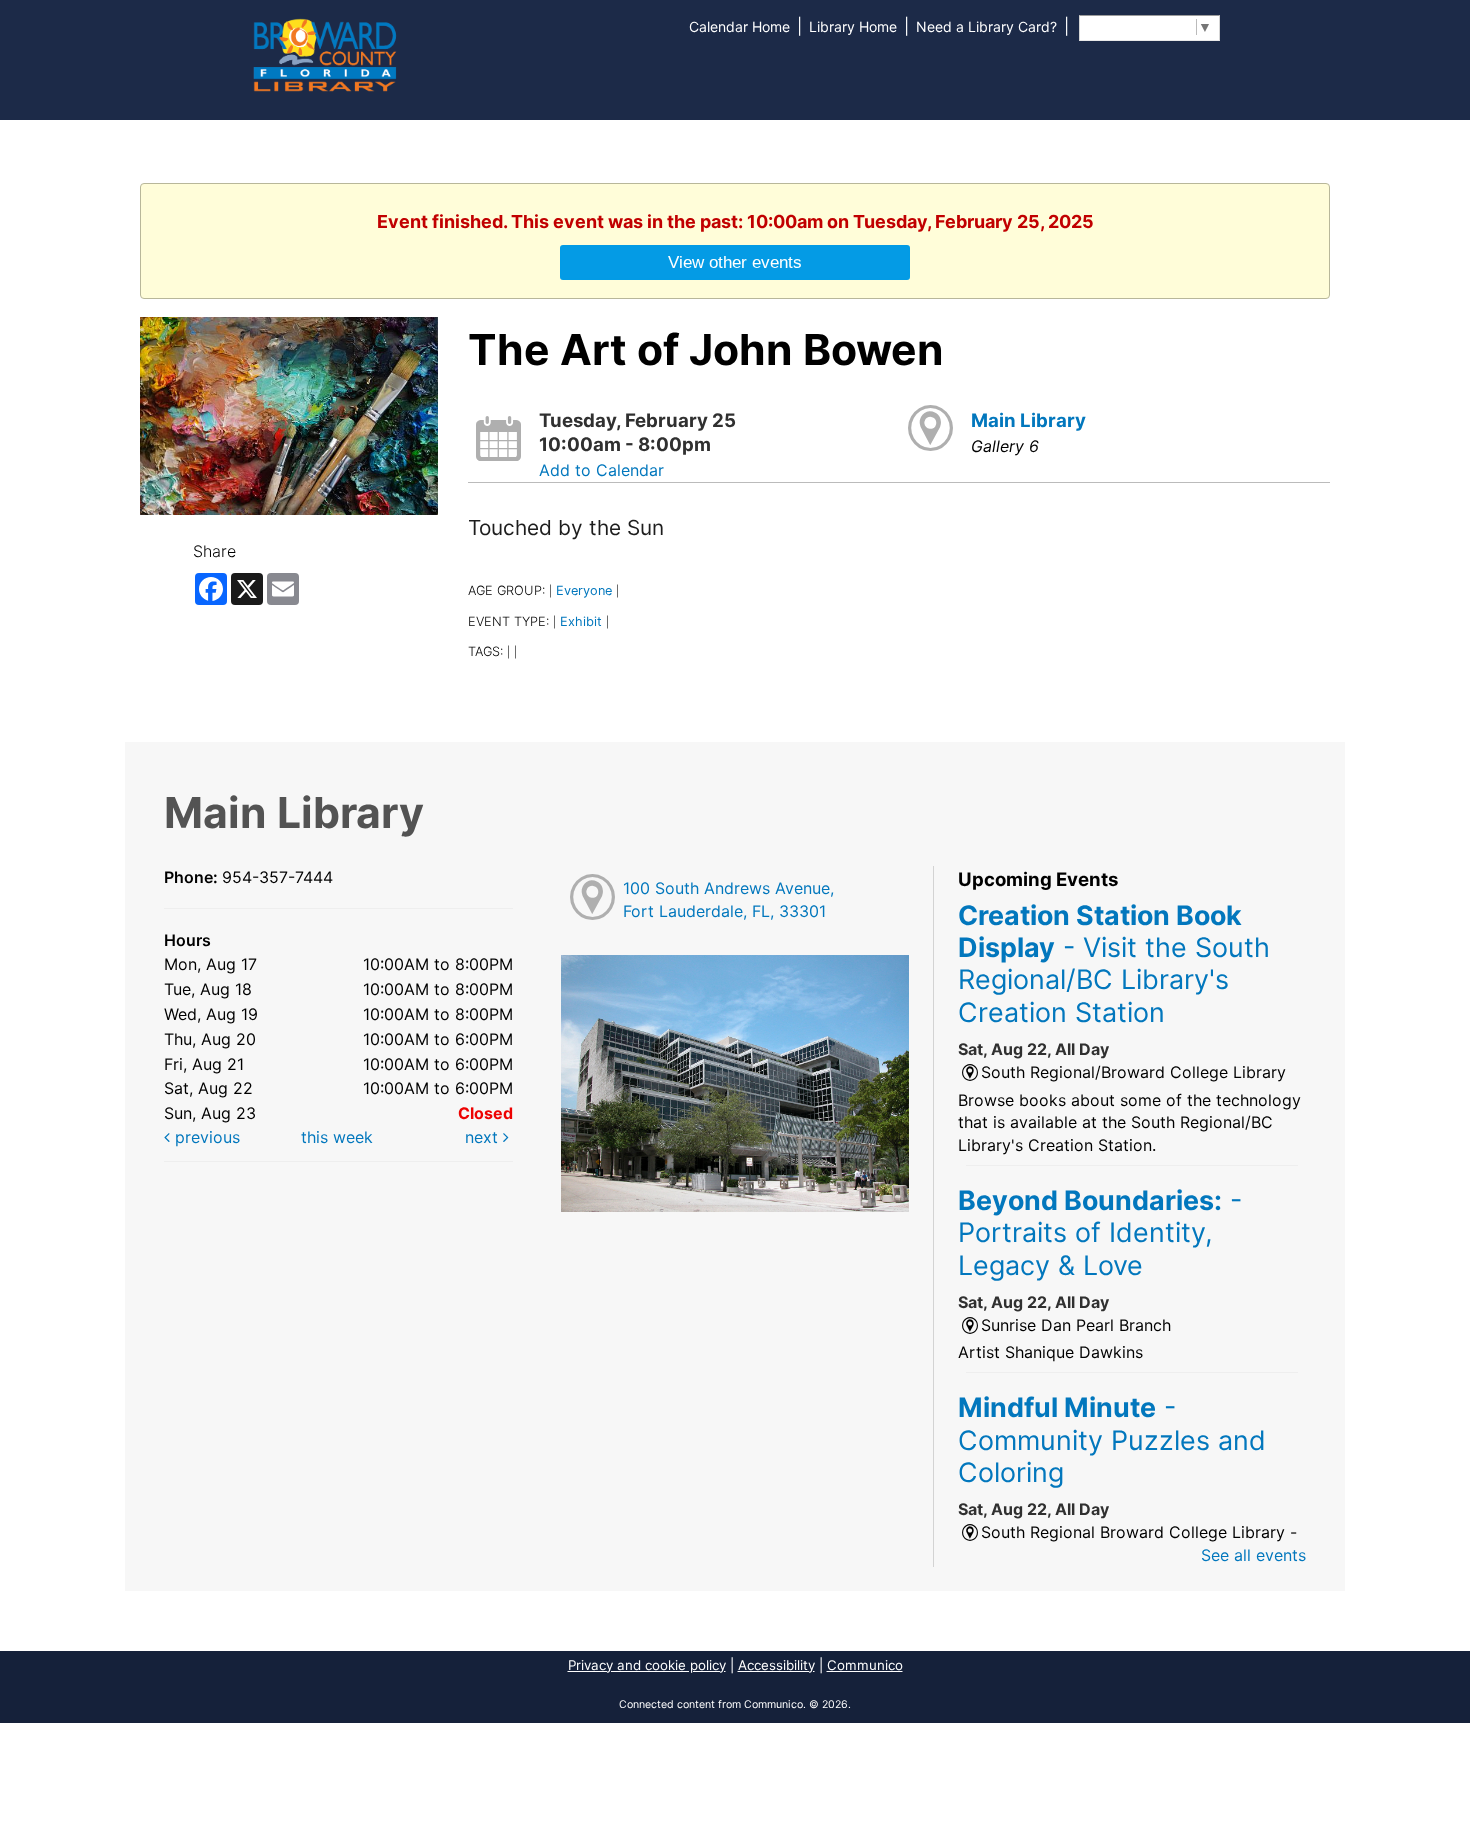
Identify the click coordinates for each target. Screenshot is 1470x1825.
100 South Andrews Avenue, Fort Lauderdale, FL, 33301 (728, 899)
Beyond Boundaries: (1100, 1232)
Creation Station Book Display (1114, 963)
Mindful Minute (1112, 1439)
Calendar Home (739, 26)
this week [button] (337, 1137)
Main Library (1028, 420)
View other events (735, 262)
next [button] (484, 1137)
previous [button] (205, 1137)
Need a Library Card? (986, 26)
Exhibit (581, 621)
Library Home (853, 26)
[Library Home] (324, 53)
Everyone (584, 590)
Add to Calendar (601, 470)
